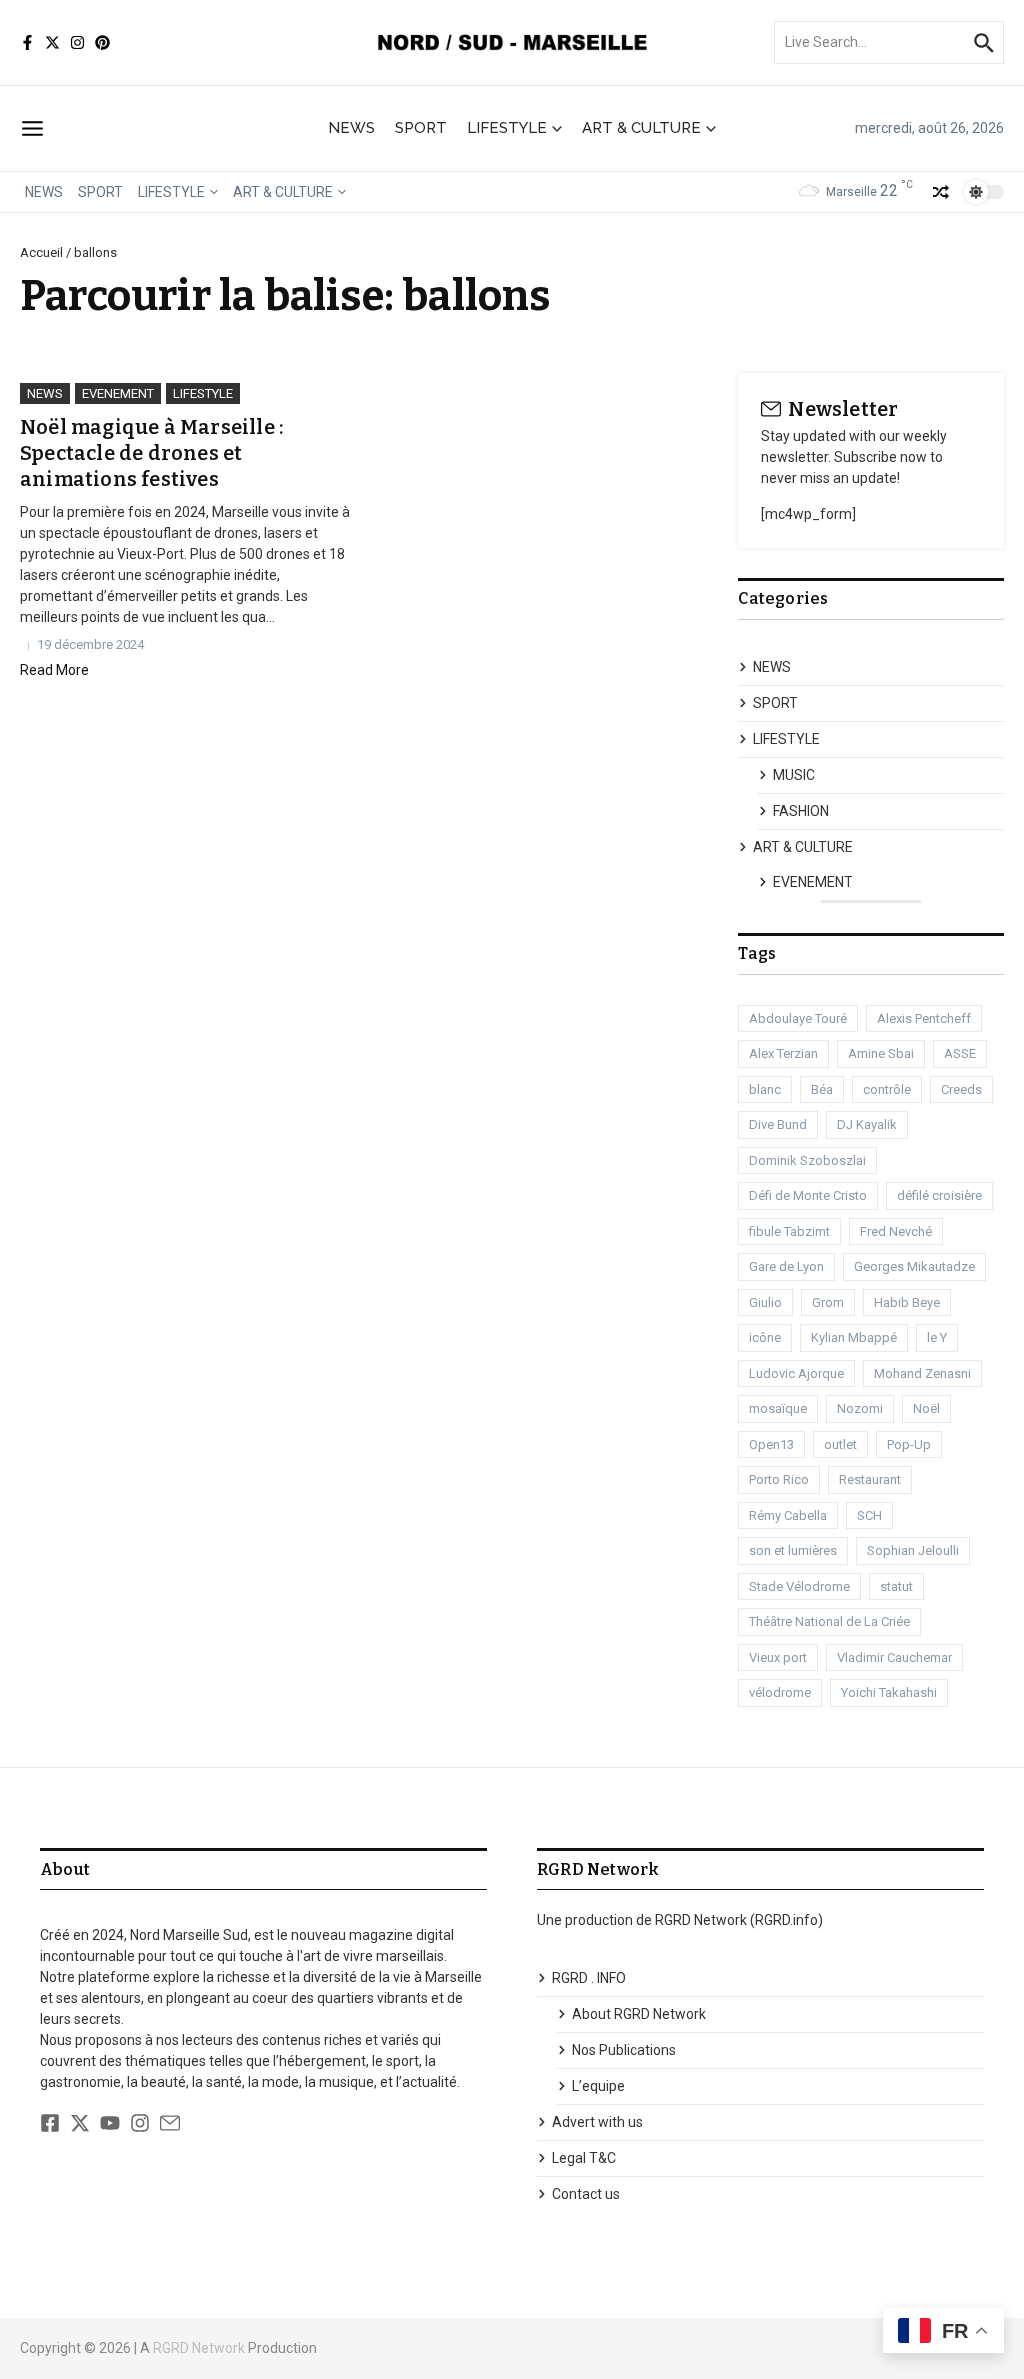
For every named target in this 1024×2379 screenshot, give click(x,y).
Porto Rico (779, 1479)
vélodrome (780, 1692)
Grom (828, 1302)
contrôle (887, 1089)
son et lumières (793, 1550)
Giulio (765, 1302)
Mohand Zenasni (922, 1373)
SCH (869, 1515)
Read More (54, 670)
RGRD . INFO (589, 1978)
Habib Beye (907, 1302)
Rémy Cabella (788, 1515)
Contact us (586, 2194)
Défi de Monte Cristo (808, 1195)
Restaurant (870, 1479)
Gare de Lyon (786, 1266)
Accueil (41, 252)
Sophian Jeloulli (913, 1550)
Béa (822, 1089)
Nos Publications (624, 2050)
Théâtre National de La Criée (829, 1621)
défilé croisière (939, 1195)
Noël (926, 1408)
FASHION (801, 811)
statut (896, 1586)
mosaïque (778, 1408)
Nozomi (860, 1408)
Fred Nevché (896, 1231)
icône (765, 1337)
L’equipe (598, 2086)
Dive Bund (778, 1124)
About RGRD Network (639, 2014)
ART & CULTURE (641, 128)
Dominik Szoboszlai (807, 1160)
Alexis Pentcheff (924, 1018)
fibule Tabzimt (789, 1231)
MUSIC (794, 775)
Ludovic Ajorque (796, 1373)
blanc (765, 1089)
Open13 (771, 1444)
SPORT (421, 128)
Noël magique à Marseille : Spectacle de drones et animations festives (151, 453)
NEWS (351, 128)
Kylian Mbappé (854, 1337)
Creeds (961, 1089)
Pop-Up (909, 1444)
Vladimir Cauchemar (894, 1657)
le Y (937, 1337)
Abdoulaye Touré (798, 1018)
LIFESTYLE (507, 128)
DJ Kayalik (867, 1124)
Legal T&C (584, 2158)
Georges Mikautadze (914, 1266)
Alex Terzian (783, 1053)
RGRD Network (199, 2348)
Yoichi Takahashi (889, 1692)
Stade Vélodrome (799, 1586)
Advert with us (597, 2122)
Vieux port (778, 1657)
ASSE (960, 1053)
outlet (840, 1444)
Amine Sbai (881, 1053)
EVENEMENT (118, 393)
